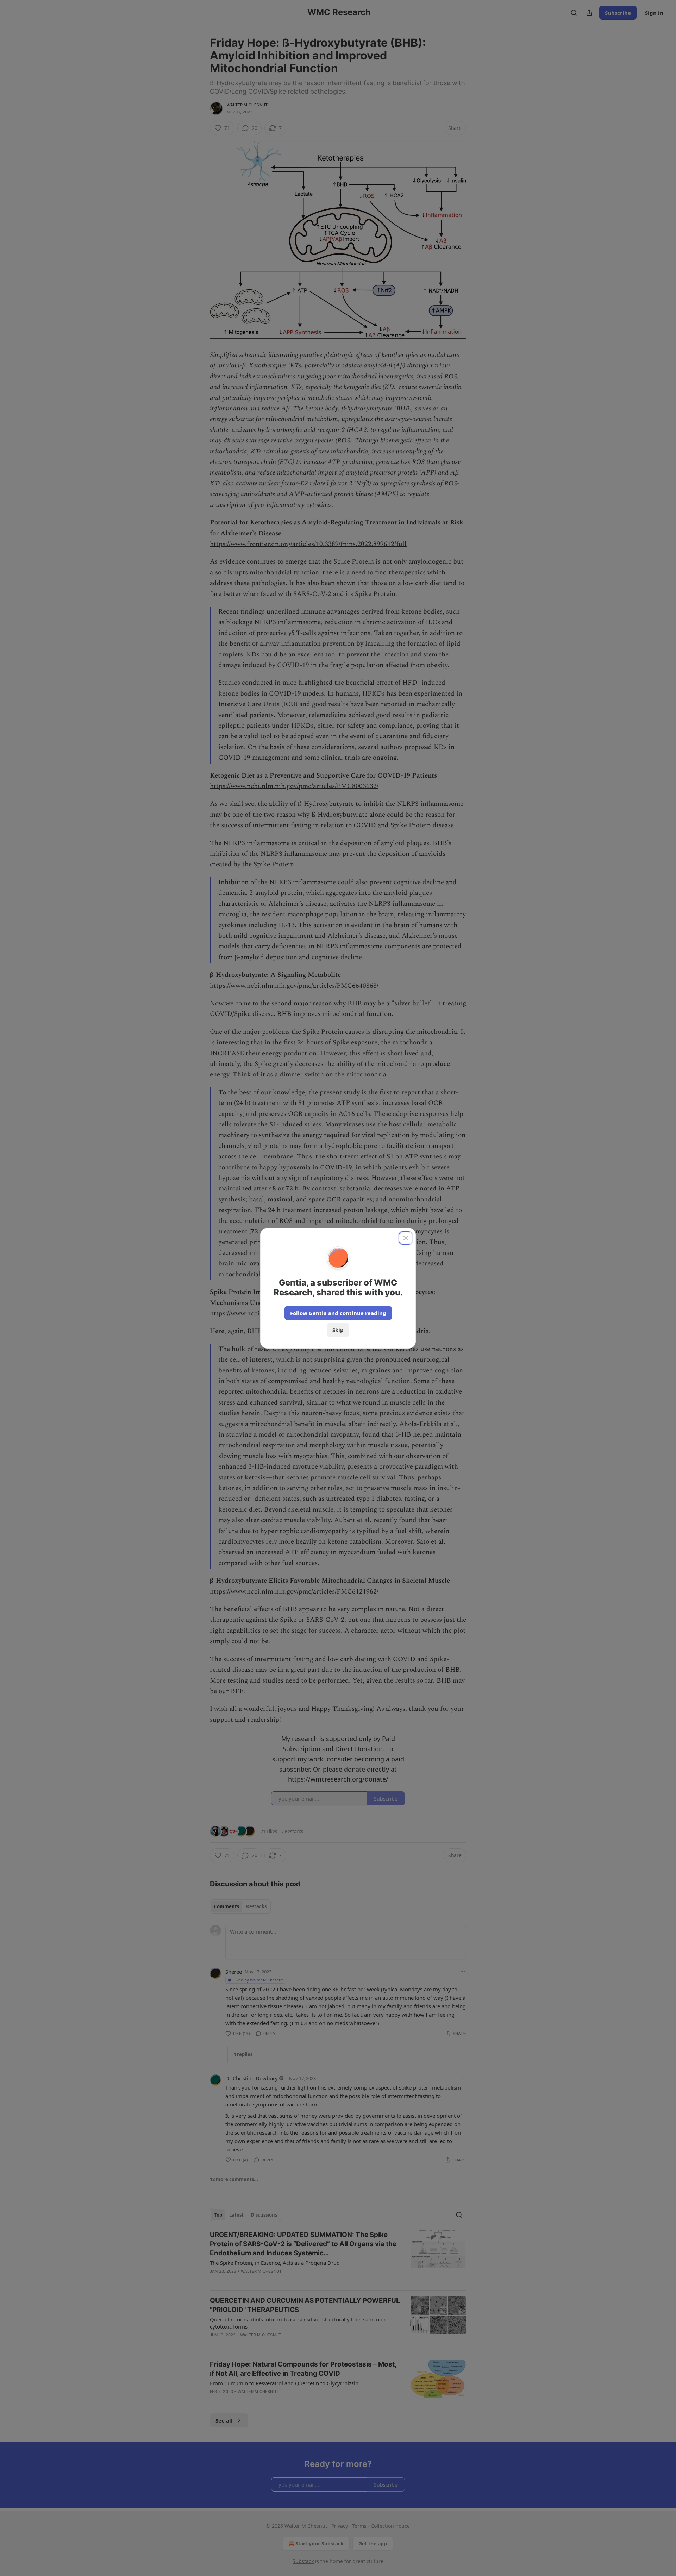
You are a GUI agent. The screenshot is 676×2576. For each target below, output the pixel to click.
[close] (406, 1238)
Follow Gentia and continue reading (338, 1313)
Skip (338, 1330)
